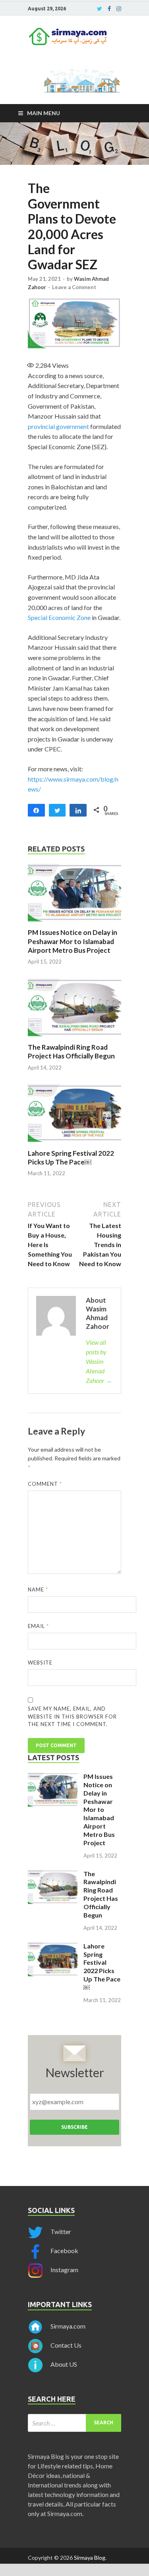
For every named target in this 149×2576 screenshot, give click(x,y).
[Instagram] (119, 9)
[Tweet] (57, 810)
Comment (45, 1484)
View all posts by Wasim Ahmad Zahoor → (99, 1361)
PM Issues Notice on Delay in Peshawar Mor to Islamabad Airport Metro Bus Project (73, 941)
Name (38, 1589)
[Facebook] (109, 9)
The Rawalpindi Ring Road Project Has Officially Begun (71, 1051)
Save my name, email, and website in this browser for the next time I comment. (72, 1716)
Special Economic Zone (59, 617)
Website (40, 1663)
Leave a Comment (74, 287)
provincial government (58, 426)
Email (38, 1626)
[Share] (36, 810)
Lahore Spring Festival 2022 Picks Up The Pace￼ (71, 1158)
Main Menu (44, 113)
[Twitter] (100, 9)
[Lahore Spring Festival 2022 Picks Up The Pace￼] (74, 1144)
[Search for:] (74, 2423)
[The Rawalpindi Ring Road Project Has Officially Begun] (74, 1038)
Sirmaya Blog (90, 2558)
